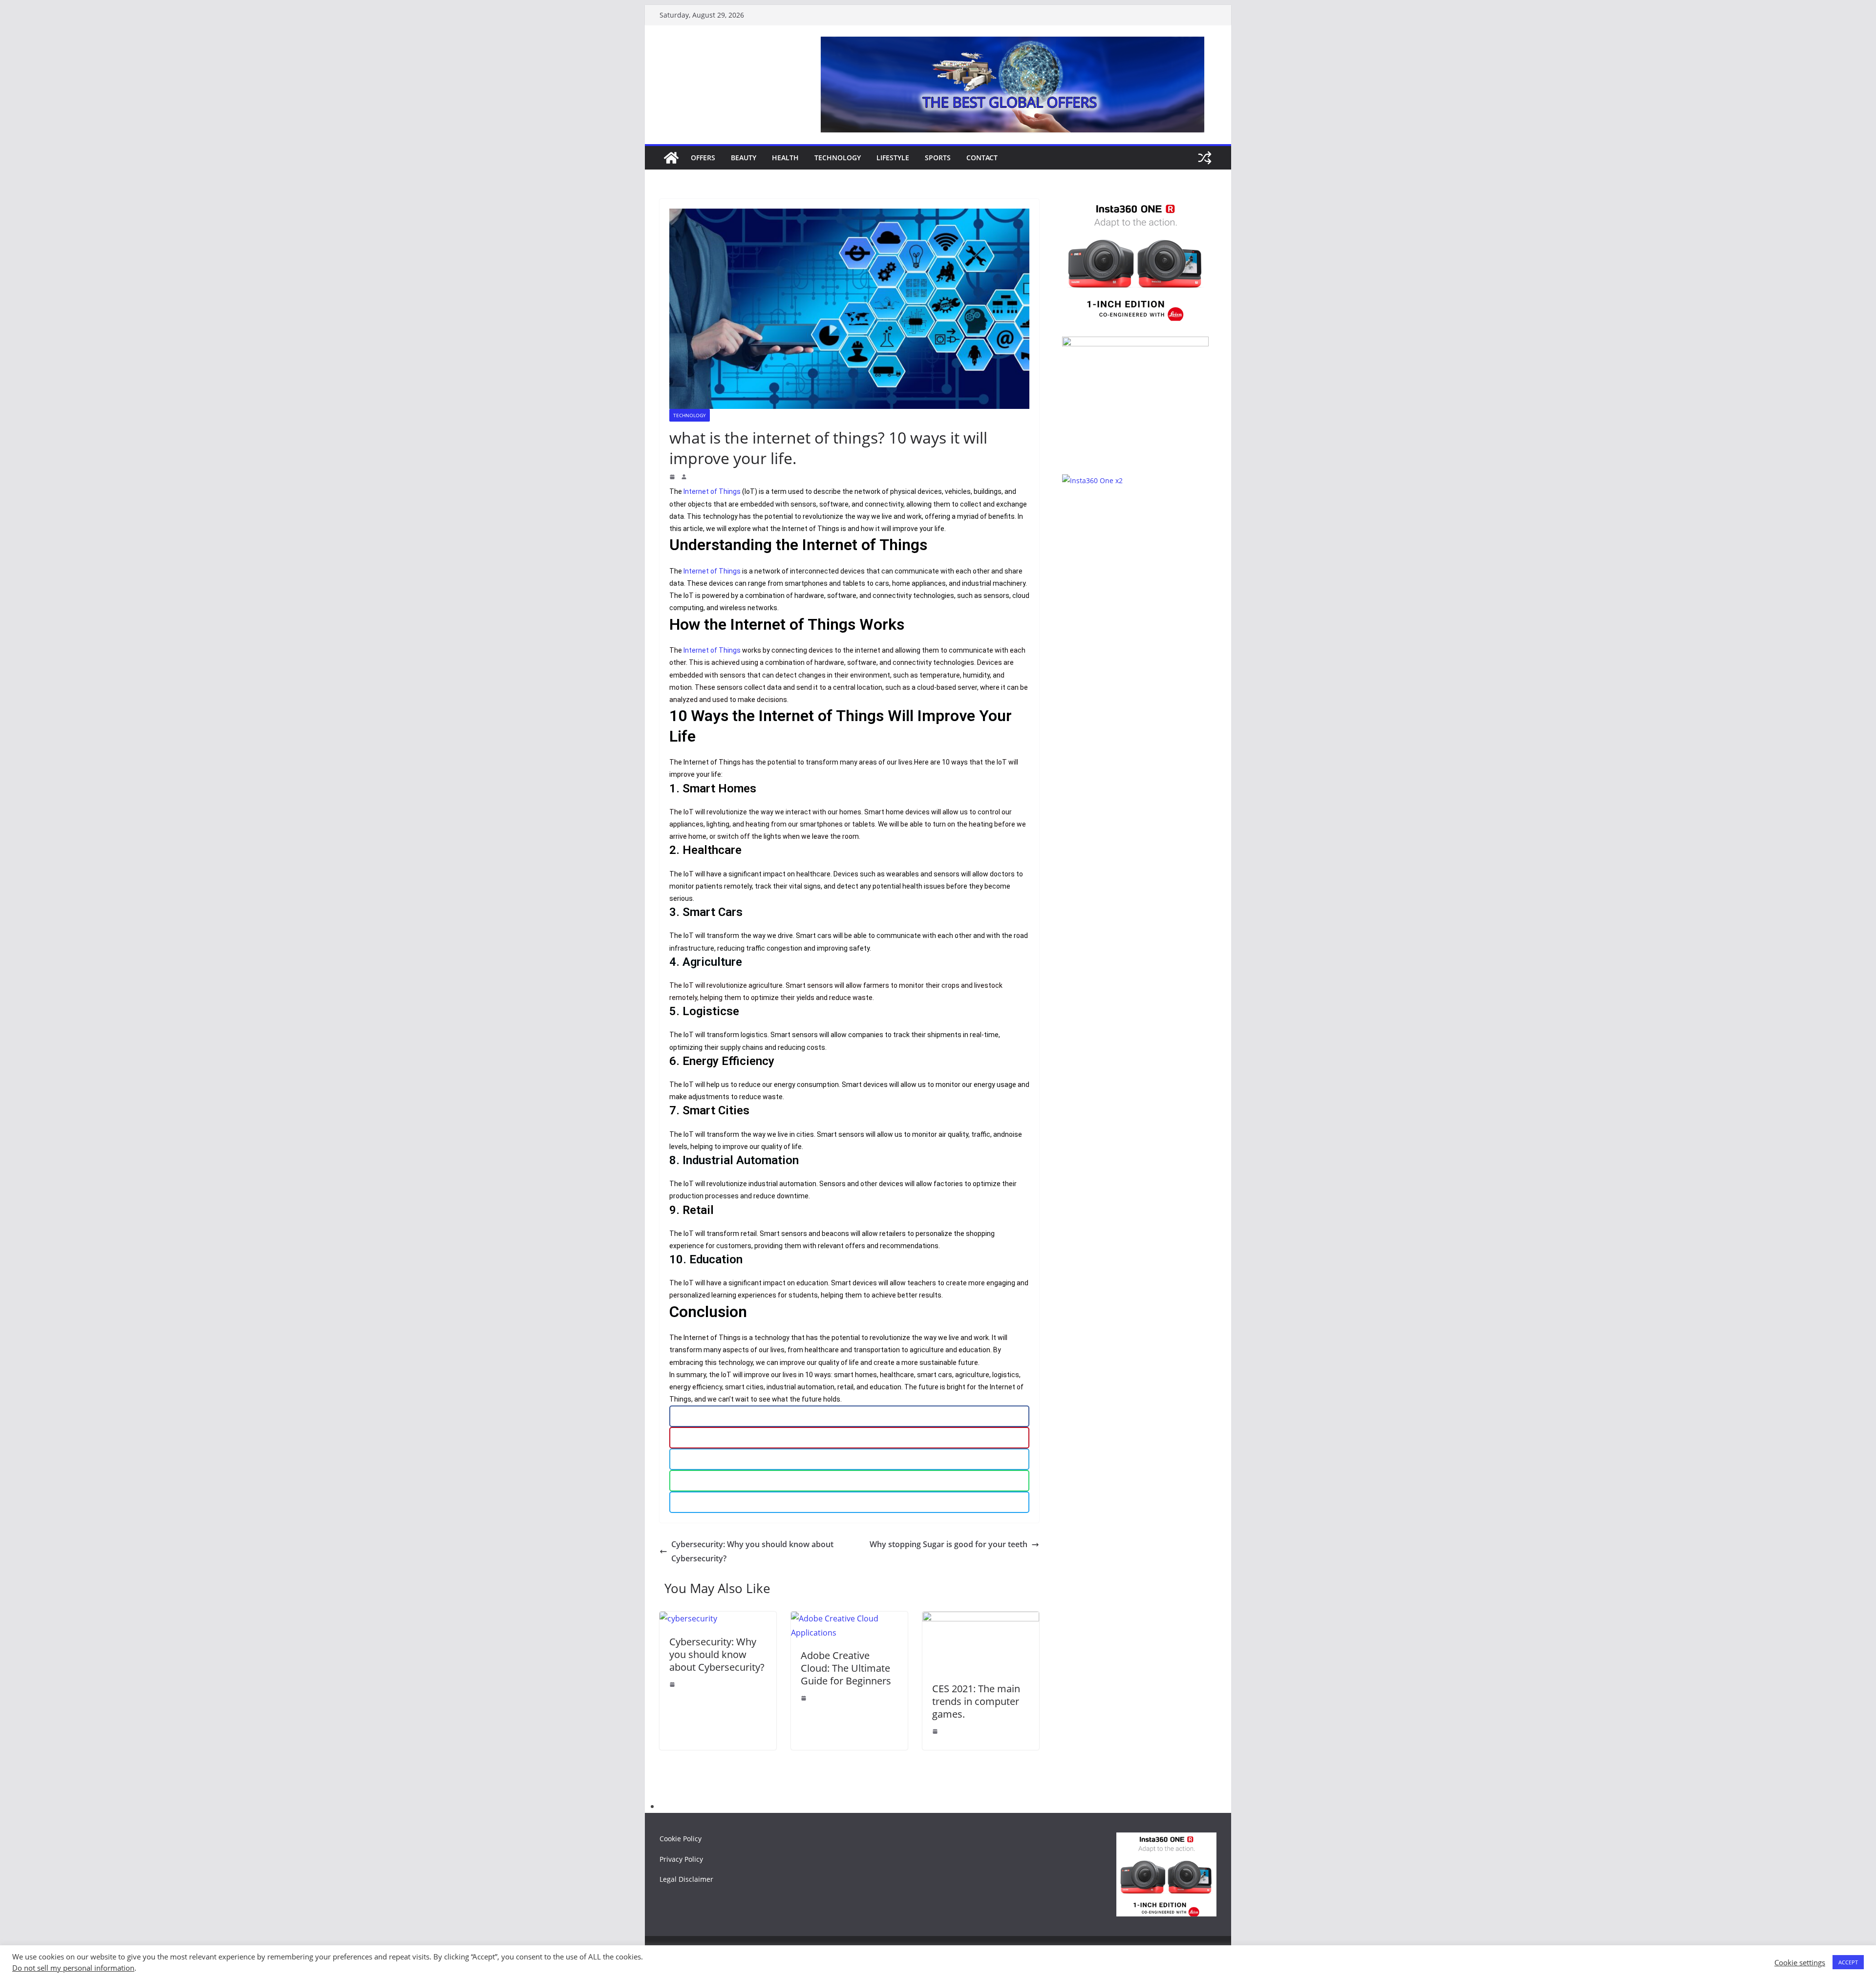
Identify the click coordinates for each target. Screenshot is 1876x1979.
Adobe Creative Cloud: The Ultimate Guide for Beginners (846, 1668)
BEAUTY (744, 158)
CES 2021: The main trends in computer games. (976, 1701)
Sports (938, 158)
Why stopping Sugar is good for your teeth (949, 1544)
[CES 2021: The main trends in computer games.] (981, 1618)
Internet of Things (712, 491)
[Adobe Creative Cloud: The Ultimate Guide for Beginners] (849, 1618)
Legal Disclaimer (686, 1879)
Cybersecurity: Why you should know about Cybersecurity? (752, 1551)
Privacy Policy (681, 1859)
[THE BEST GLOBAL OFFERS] (671, 158)
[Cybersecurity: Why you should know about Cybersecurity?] (688, 1618)
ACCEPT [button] (1848, 1962)
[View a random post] (1205, 158)
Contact (982, 158)
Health (785, 158)
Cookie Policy (681, 1839)
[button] (849, 1416)
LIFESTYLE (893, 158)
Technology (838, 158)
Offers (703, 158)
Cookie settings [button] (1800, 1962)
